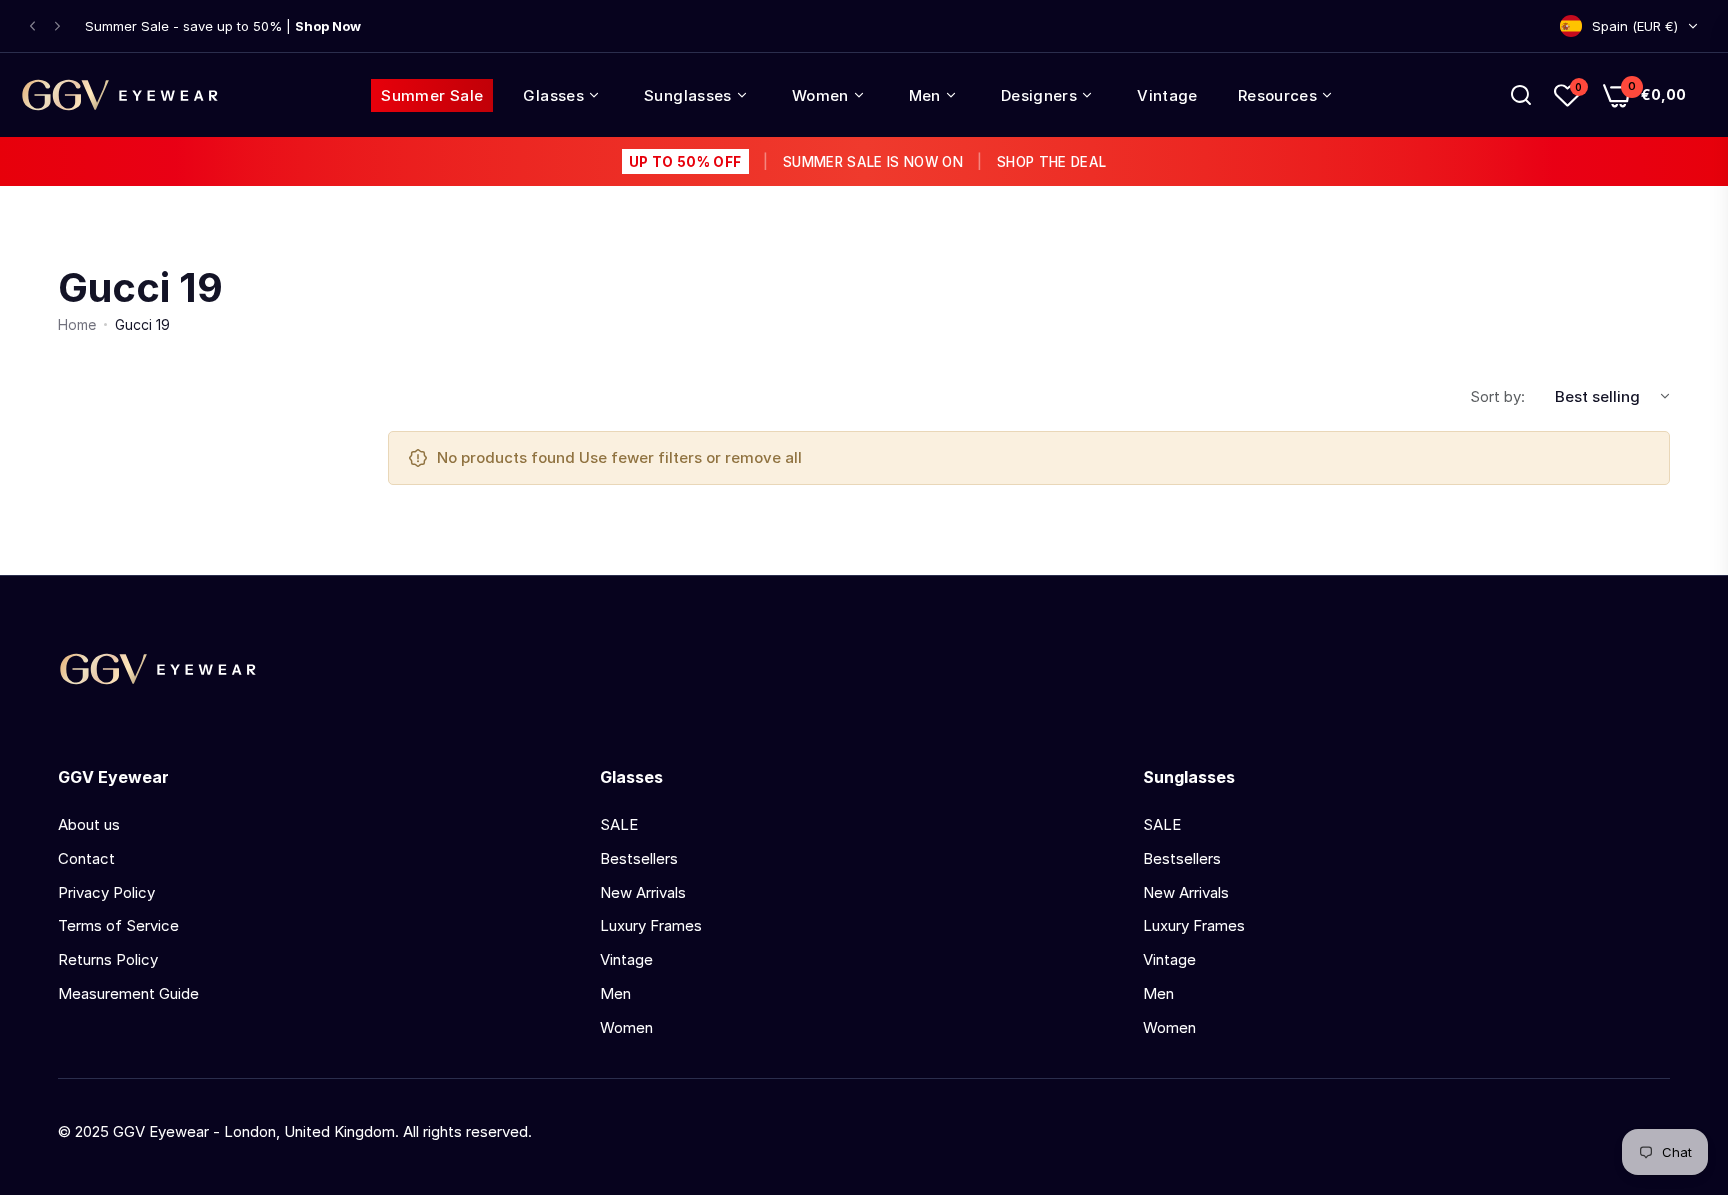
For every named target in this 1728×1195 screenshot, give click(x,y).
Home (77, 324)
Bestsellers (639, 858)
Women (626, 1027)
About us (89, 824)
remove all (763, 457)
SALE (619, 824)
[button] (32, 26)
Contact (86, 858)
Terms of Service (118, 925)
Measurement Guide (128, 993)
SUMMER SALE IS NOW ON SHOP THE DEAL (867, 162)
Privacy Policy (106, 892)
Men (615, 993)
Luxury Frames (651, 925)
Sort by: (1497, 396)
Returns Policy (108, 959)
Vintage (626, 959)
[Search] (1521, 95)
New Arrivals (643, 892)
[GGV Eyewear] (120, 95)
